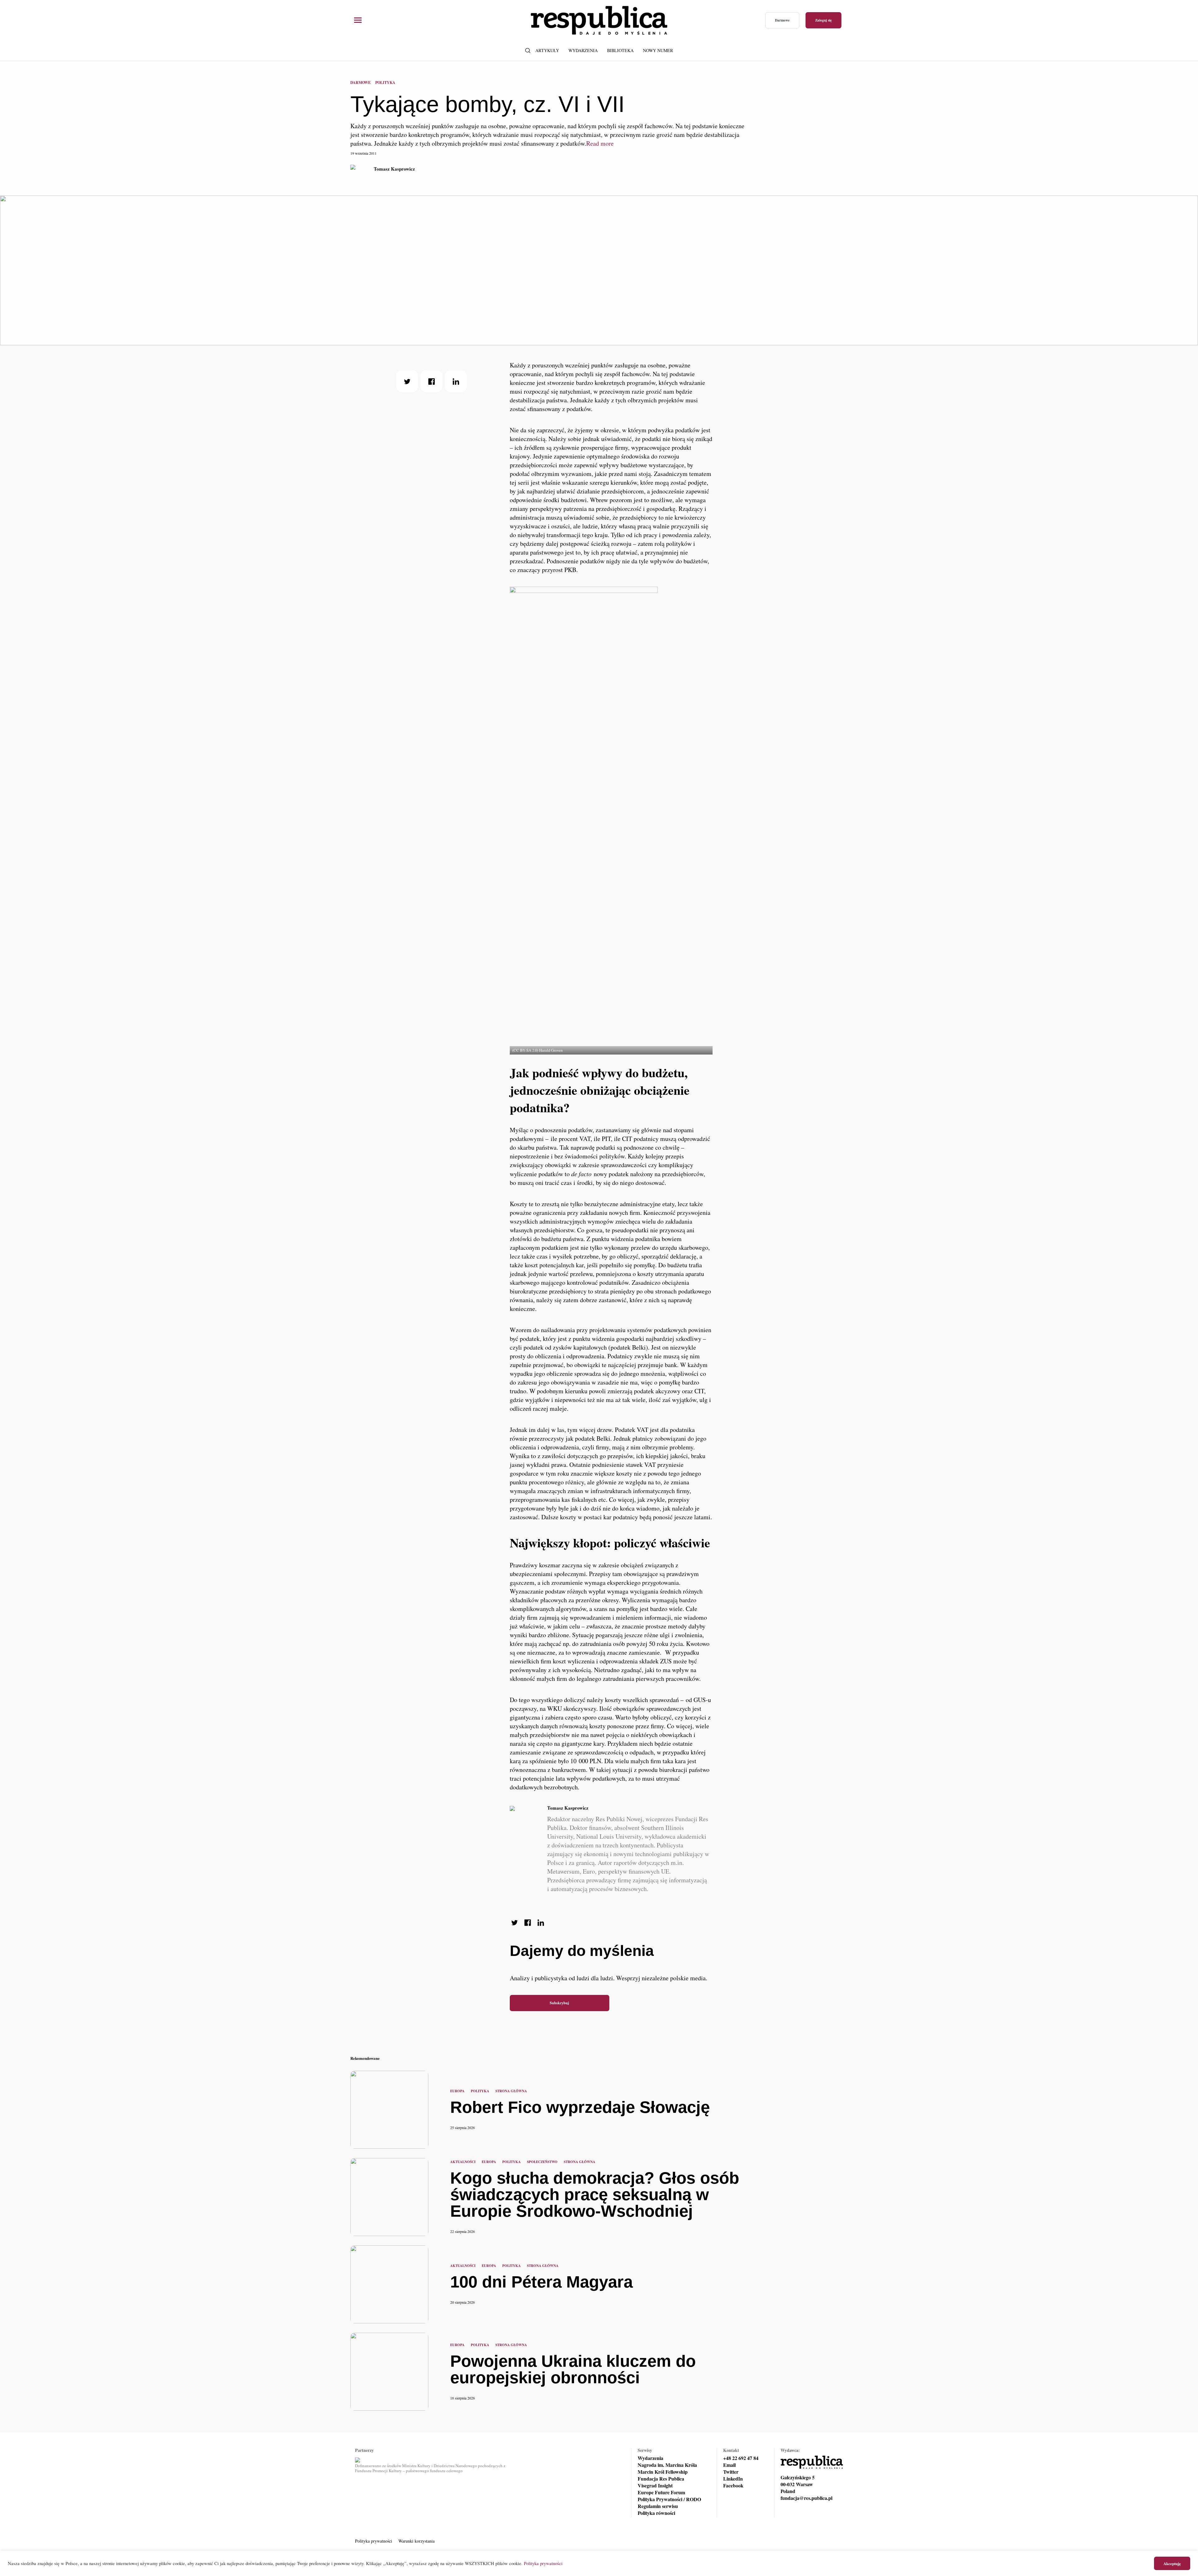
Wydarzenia (583, 50)
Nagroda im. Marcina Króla (667, 2465)
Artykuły (547, 50)
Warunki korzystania (416, 2541)
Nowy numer (658, 50)
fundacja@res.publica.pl (806, 2498)
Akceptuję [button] (1172, 2563)
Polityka (385, 82)
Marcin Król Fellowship (663, 2472)
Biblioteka (620, 50)
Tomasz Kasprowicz (394, 169)
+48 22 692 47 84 (741, 2458)
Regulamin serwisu (658, 2506)
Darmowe (782, 20)
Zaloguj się (823, 20)
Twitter (731, 2472)
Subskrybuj (559, 2003)
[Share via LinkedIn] (456, 381)
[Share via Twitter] (407, 381)
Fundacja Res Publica (661, 2479)
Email (729, 2465)
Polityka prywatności (374, 2541)
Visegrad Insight (655, 2486)
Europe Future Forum (661, 2492)
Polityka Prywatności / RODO (669, 2499)
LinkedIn (733, 2479)
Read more (600, 143)
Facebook (733, 2486)
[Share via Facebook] (431, 381)
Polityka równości (656, 2513)
